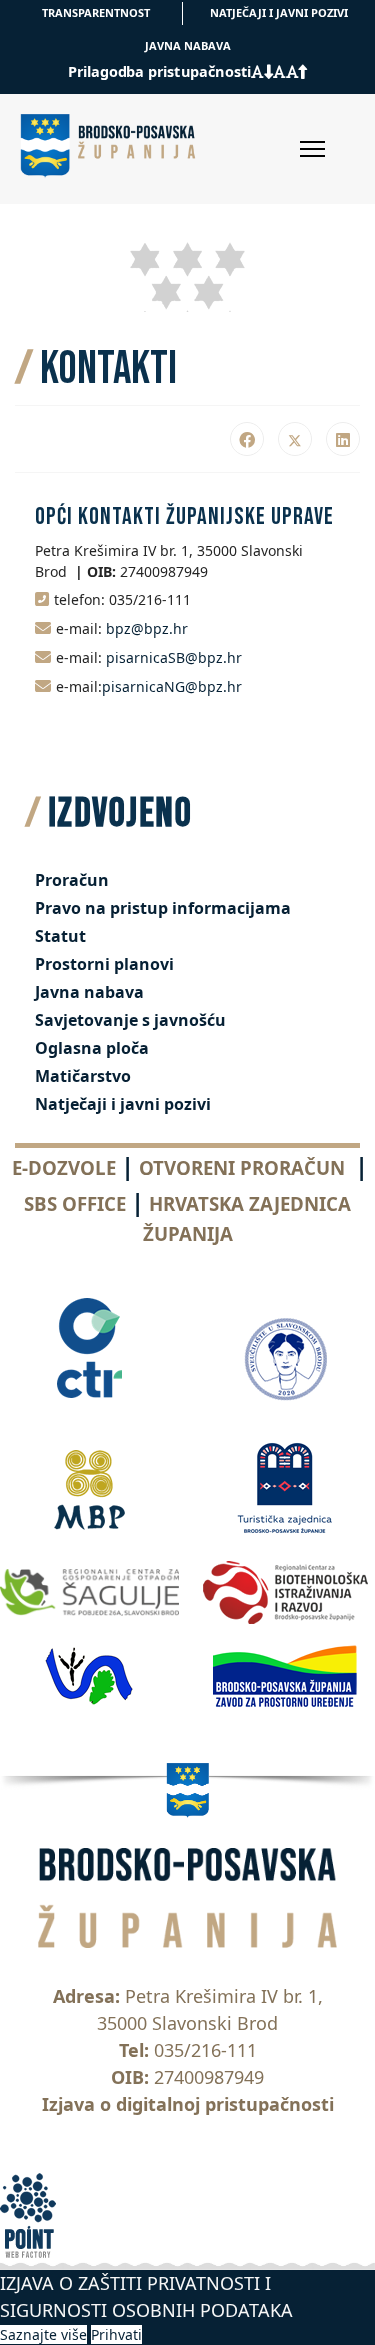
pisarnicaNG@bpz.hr (172, 686)
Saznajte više (43, 2334)
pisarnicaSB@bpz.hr (174, 657)
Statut (60, 936)
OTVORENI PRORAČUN (242, 1167)
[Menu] (312, 149)
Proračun (72, 880)
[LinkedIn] (343, 439)
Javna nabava (89, 992)
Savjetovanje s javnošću (130, 1020)
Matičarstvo (83, 1076)
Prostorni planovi (104, 964)
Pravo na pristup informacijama (163, 908)
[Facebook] (247, 439)
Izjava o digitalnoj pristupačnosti (188, 2104)
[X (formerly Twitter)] (295, 439)
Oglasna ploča (92, 1048)
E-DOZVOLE (64, 1167)
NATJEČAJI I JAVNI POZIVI (279, 12)
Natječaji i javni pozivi (123, 1104)
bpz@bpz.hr (147, 628)
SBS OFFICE (75, 1203)
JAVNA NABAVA (188, 45)
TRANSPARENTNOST (96, 12)
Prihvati (116, 2334)
